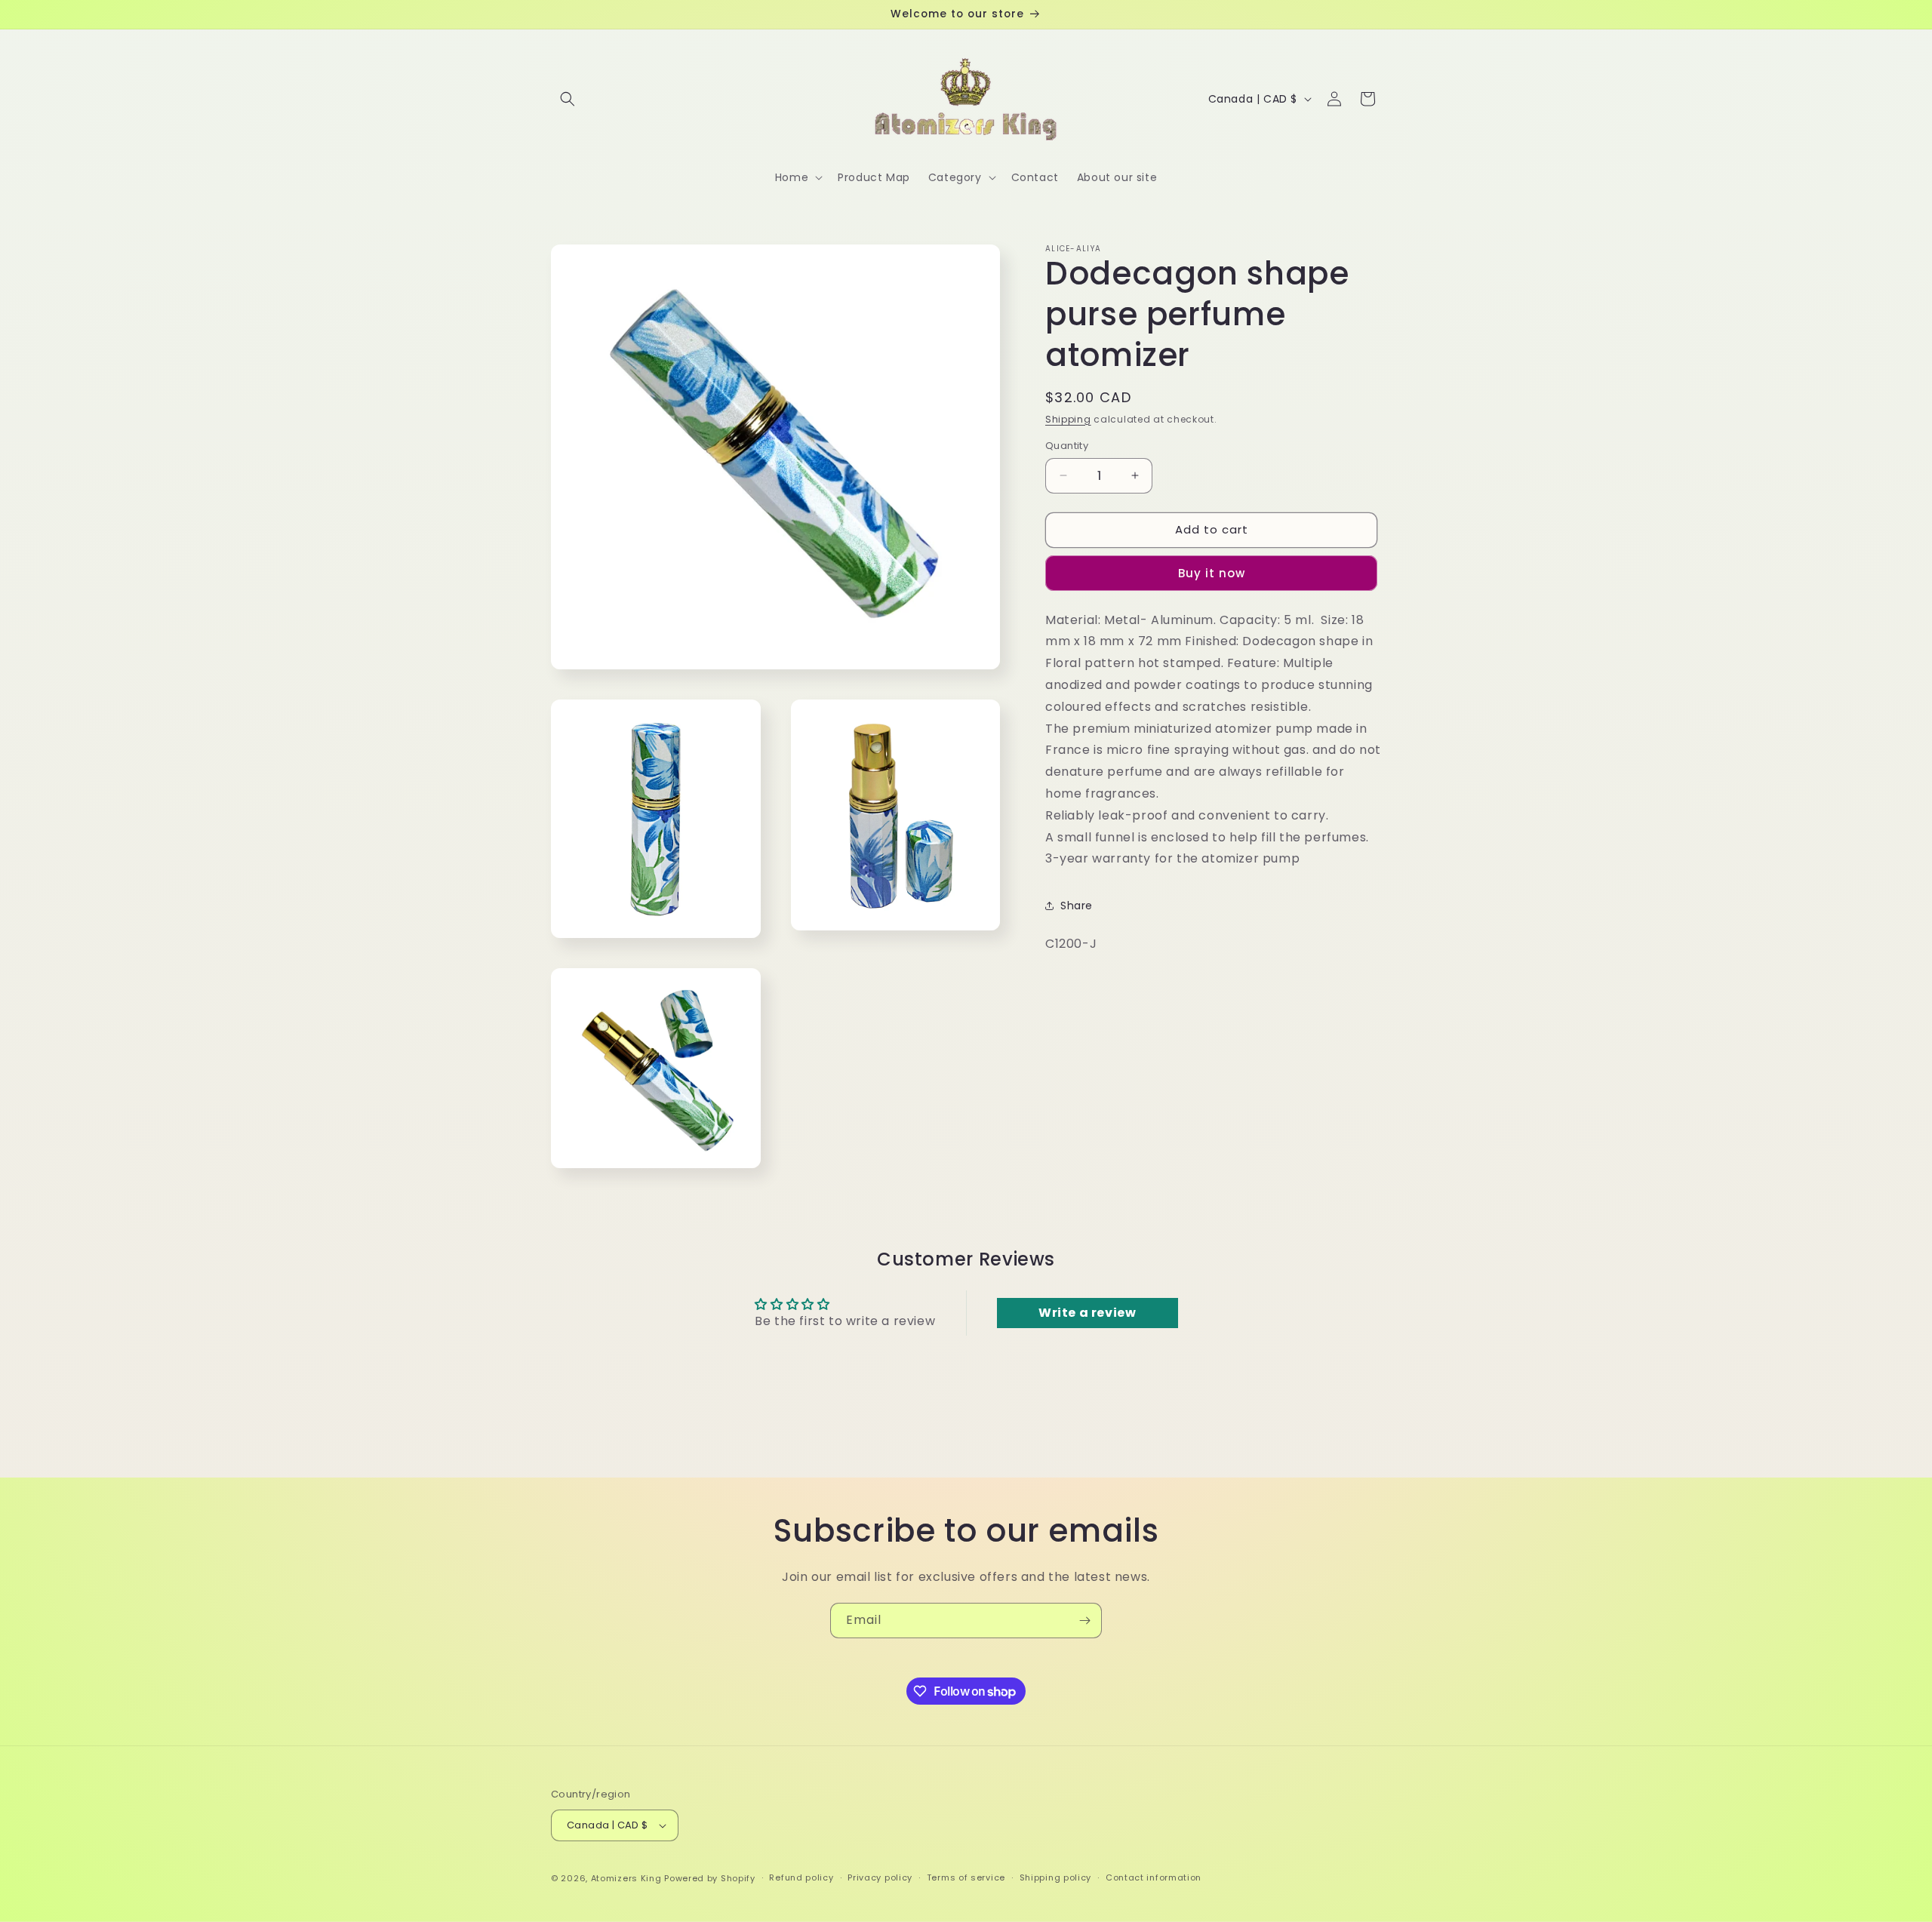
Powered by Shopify (710, 1878)
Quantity (1067, 446)
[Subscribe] (1084, 1621)
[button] (568, 99)
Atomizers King (626, 1878)
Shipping (1068, 419)
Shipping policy (1056, 1878)
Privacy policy (880, 1878)
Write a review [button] (1087, 1313)
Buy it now (1212, 573)
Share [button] (1077, 906)
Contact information (1154, 1878)
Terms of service (966, 1878)
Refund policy (801, 1878)
